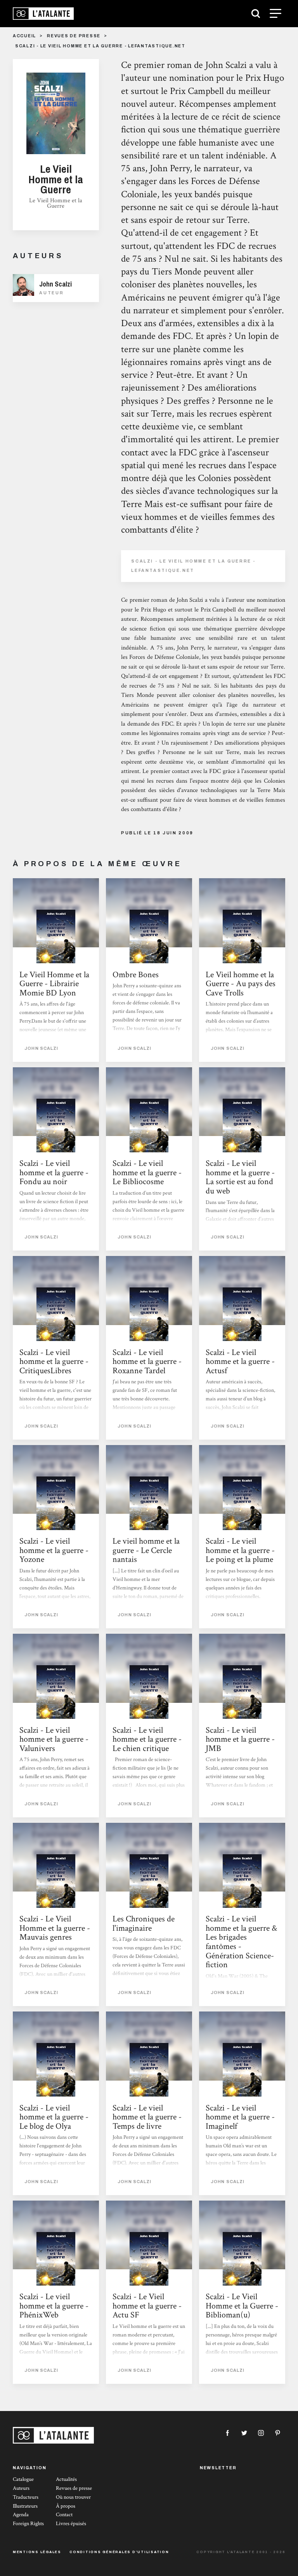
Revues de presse (74, 36)
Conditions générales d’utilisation (119, 2552)
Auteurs (21, 2488)
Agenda (21, 2515)
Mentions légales (37, 2552)
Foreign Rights (28, 2524)
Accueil (24, 36)
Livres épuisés (71, 2524)
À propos (66, 2506)
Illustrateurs (25, 2506)
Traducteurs (26, 2497)
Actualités (66, 2479)
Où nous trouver (73, 2497)
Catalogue (23, 2479)
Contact (64, 2515)
